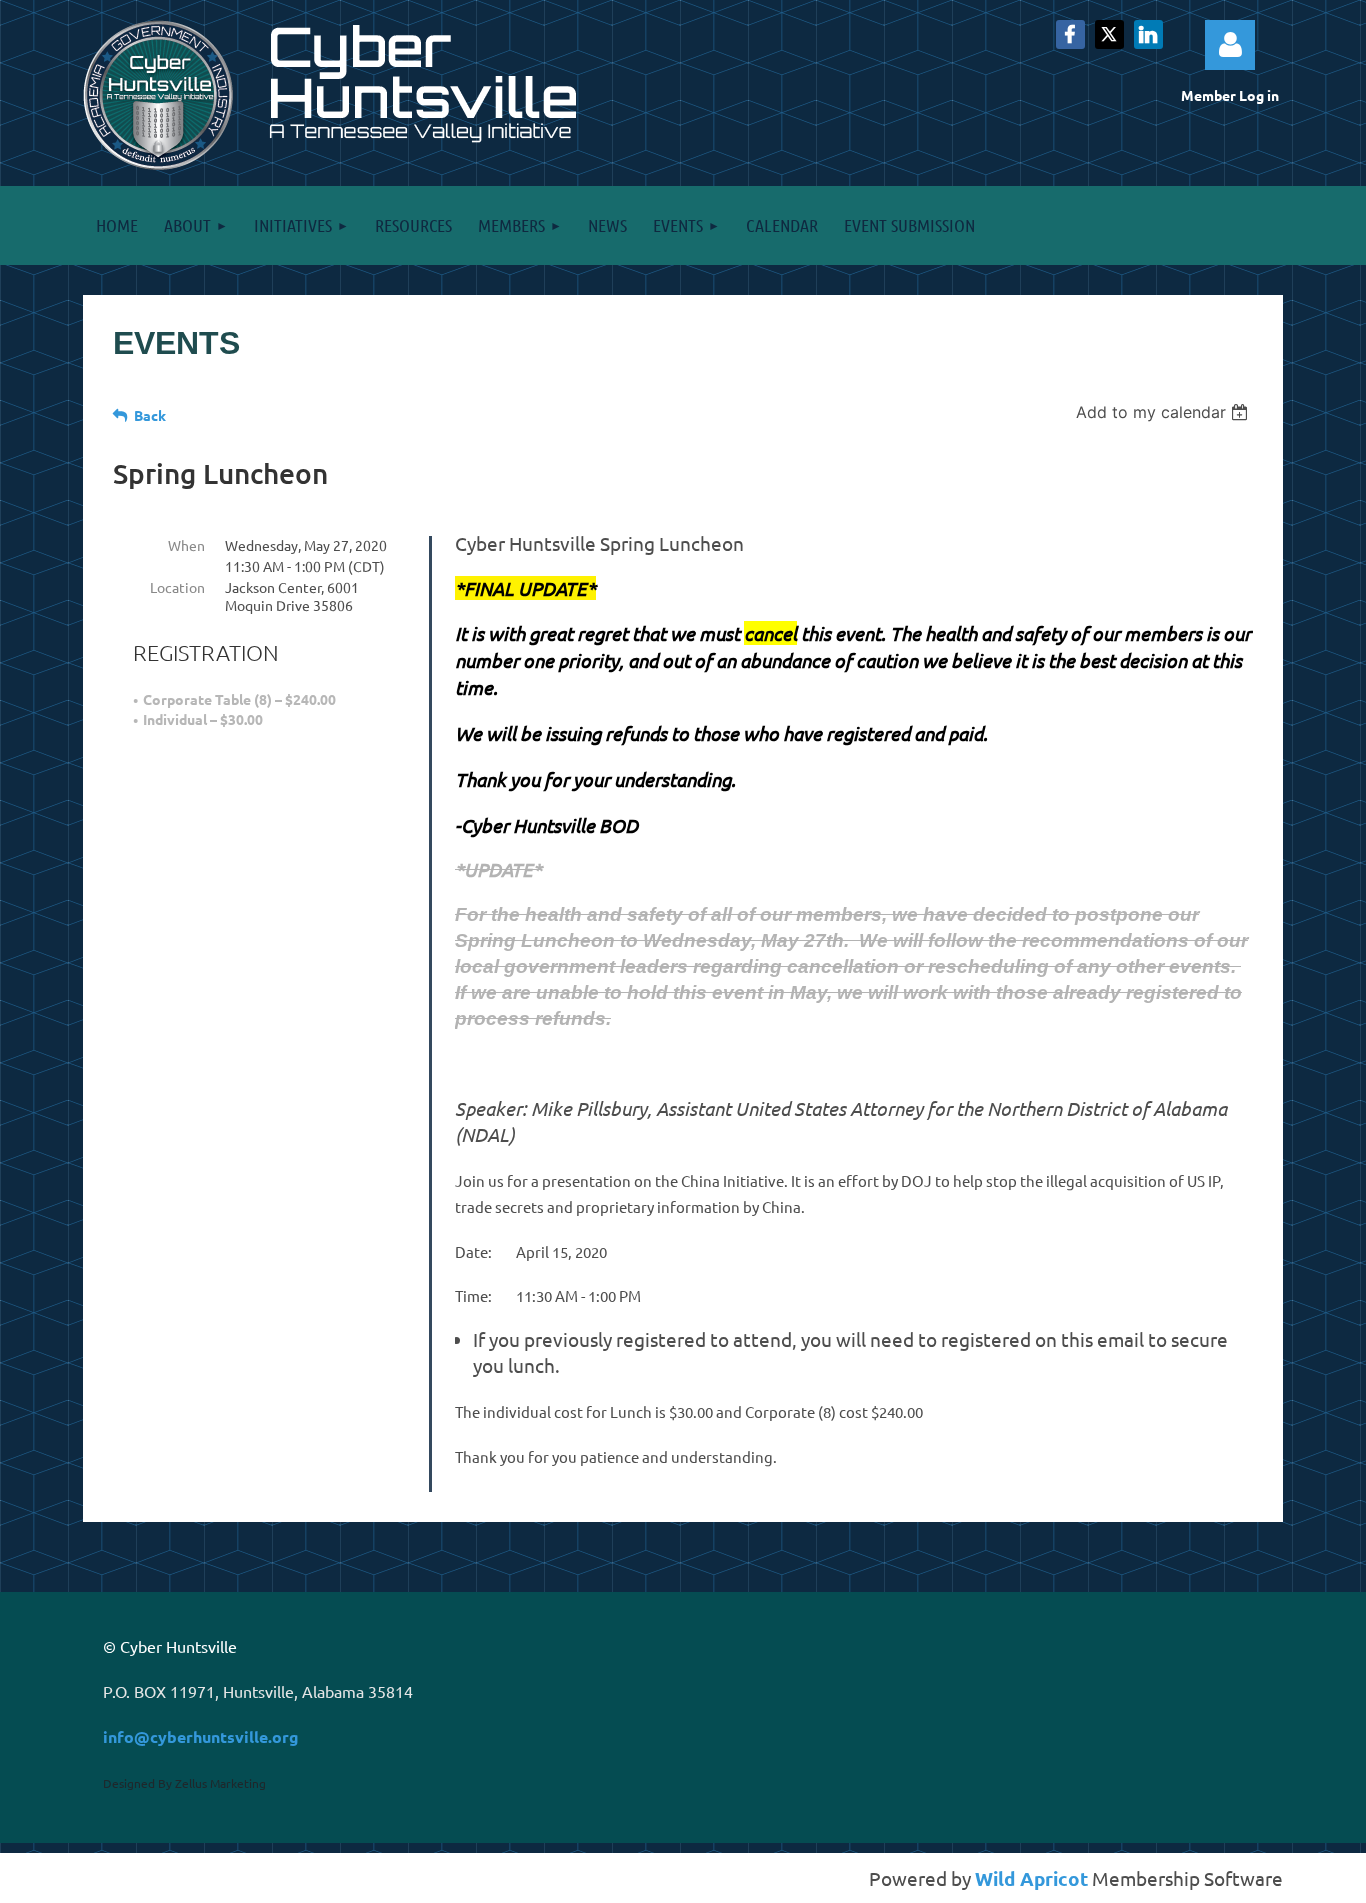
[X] (1109, 34)
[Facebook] (1070, 34)
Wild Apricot (1031, 1878)
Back (150, 415)
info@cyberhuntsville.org (201, 1736)
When (186, 545)
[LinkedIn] (1148, 34)
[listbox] (1164, 412)
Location (177, 587)
